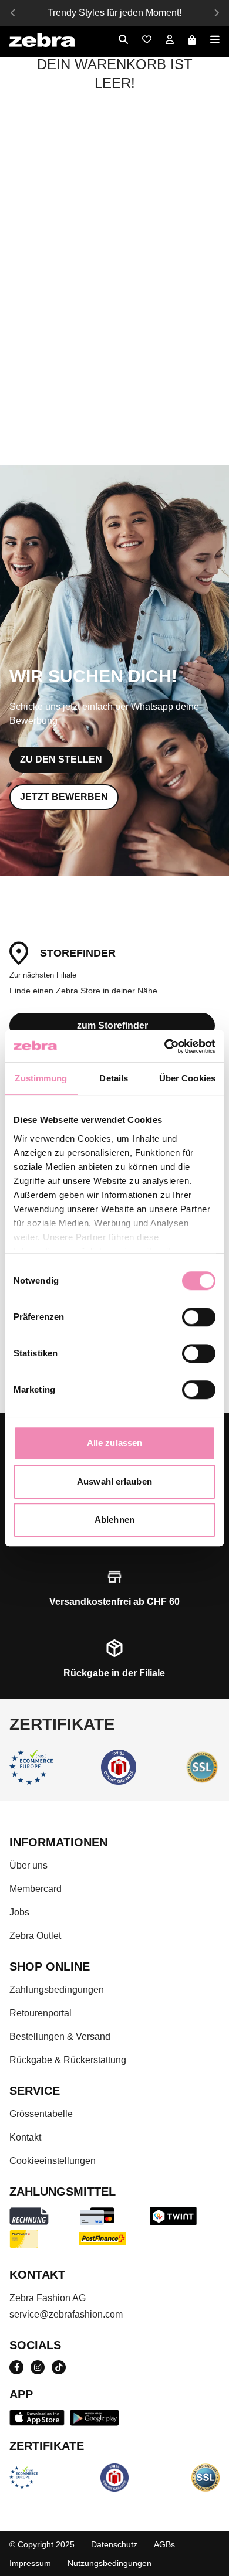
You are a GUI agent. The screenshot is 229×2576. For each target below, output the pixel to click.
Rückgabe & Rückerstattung (68, 2060)
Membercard (36, 1889)
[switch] (199, 1317)
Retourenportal (41, 2013)
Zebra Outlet (35, 1936)
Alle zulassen (114, 1443)
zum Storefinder (112, 1025)
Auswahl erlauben (114, 1481)
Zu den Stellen (61, 759)
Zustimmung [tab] (41, 1078)
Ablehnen (114, 1520)
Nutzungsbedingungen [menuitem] (110, 2563)
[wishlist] (147, 40)
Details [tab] (114, 1078)
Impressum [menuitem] (30, 2563)
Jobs (19, 1912)
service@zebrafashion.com (66, 2314)
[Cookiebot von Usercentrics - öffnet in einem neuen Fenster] (165, 1046)
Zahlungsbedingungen (57, 1990)
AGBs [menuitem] (164, 2544)
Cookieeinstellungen (53, 2161)
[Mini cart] (192, 40)
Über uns (28, 1865)
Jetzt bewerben (64, 797)
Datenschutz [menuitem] (114, 2544)
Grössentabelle (41, 2114)
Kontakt (25, 2137)
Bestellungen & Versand (60, 2036)
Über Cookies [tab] (187, 1078)
